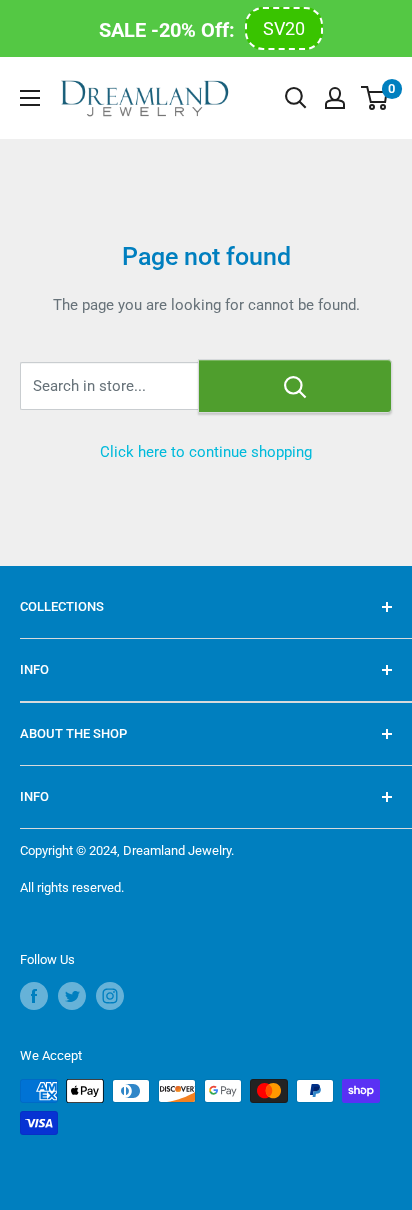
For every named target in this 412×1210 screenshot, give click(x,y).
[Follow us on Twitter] (72, 996)
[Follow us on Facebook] (34, 996)
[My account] (335, 98)
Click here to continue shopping (206, 452)
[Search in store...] (295, 386)
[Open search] (296, 98)
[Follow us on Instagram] (110, 996)
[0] (375, 98)
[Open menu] (30, 98)
